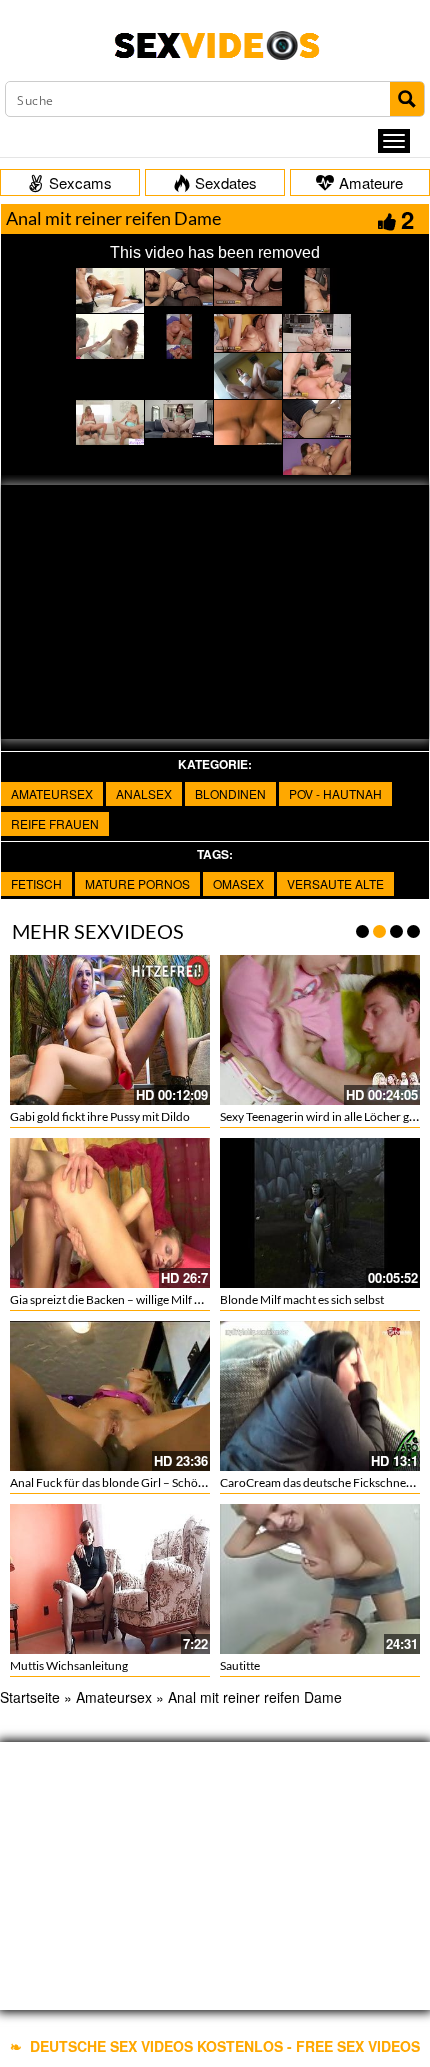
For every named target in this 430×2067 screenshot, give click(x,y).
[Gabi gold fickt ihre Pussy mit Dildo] (110, 1030)
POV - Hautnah (335, 793)
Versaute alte (335, 883)
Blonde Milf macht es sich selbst (302, 1299)
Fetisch (36, 883)
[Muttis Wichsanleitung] (110, 1579)
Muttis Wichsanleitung (69, 1665)
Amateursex (52, 793)
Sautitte (240, 1665)
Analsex (144, 793)
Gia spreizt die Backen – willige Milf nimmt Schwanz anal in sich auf (182, 1299)
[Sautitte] (320, 1579)
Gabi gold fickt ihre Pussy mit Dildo (100, 1116)
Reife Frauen (55, 823)
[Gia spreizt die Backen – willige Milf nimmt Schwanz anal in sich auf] (110, 1213)
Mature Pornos (137, 883)
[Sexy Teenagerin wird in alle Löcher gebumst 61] (320, 1030)
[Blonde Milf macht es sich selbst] (320, 1210)
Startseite (30, 1697)
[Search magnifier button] (407, 99)
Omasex (238, 883)
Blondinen (230, 793)
